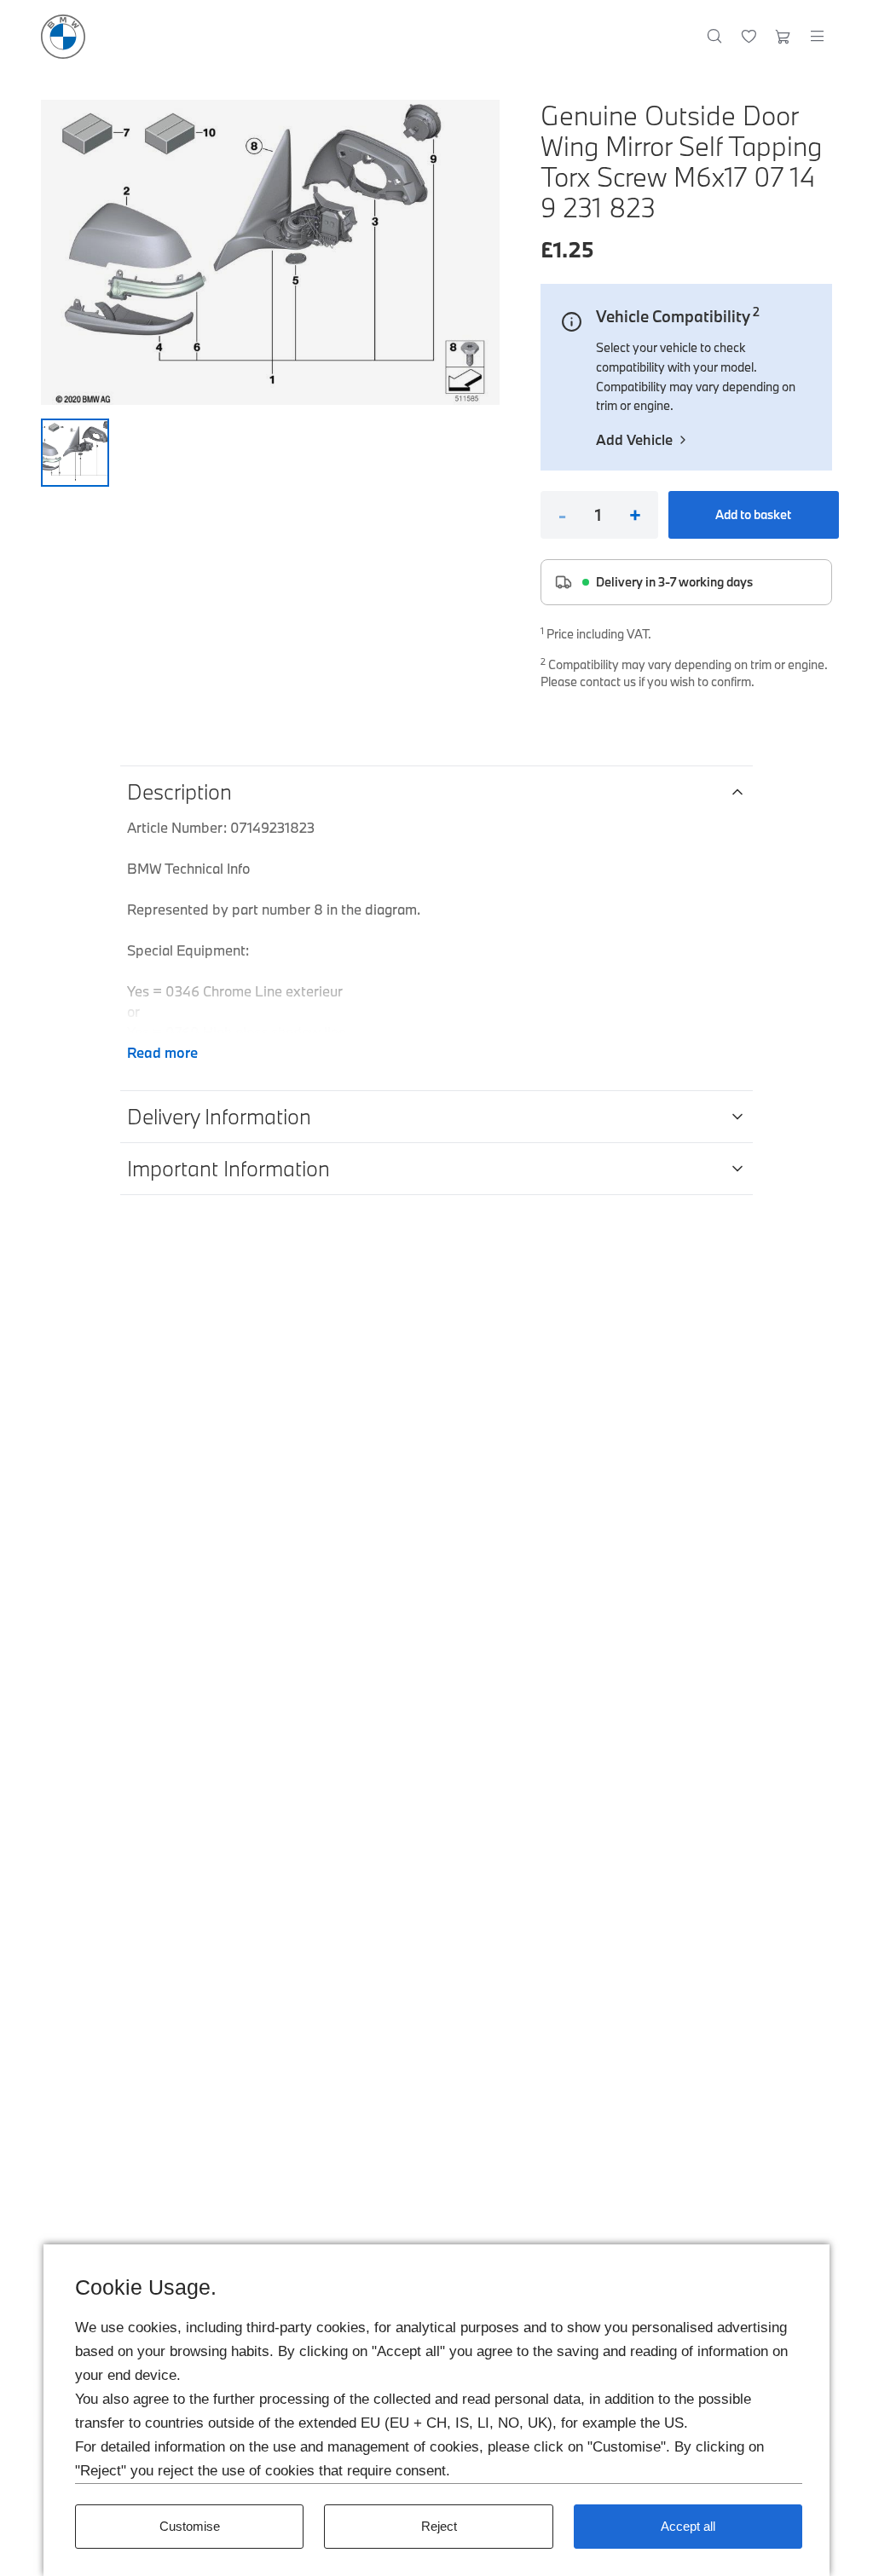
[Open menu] (817, 37)
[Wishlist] (749, 37)
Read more (162, 1052)
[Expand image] (270, 252)
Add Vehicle (634, 439)
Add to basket (753, 514)
